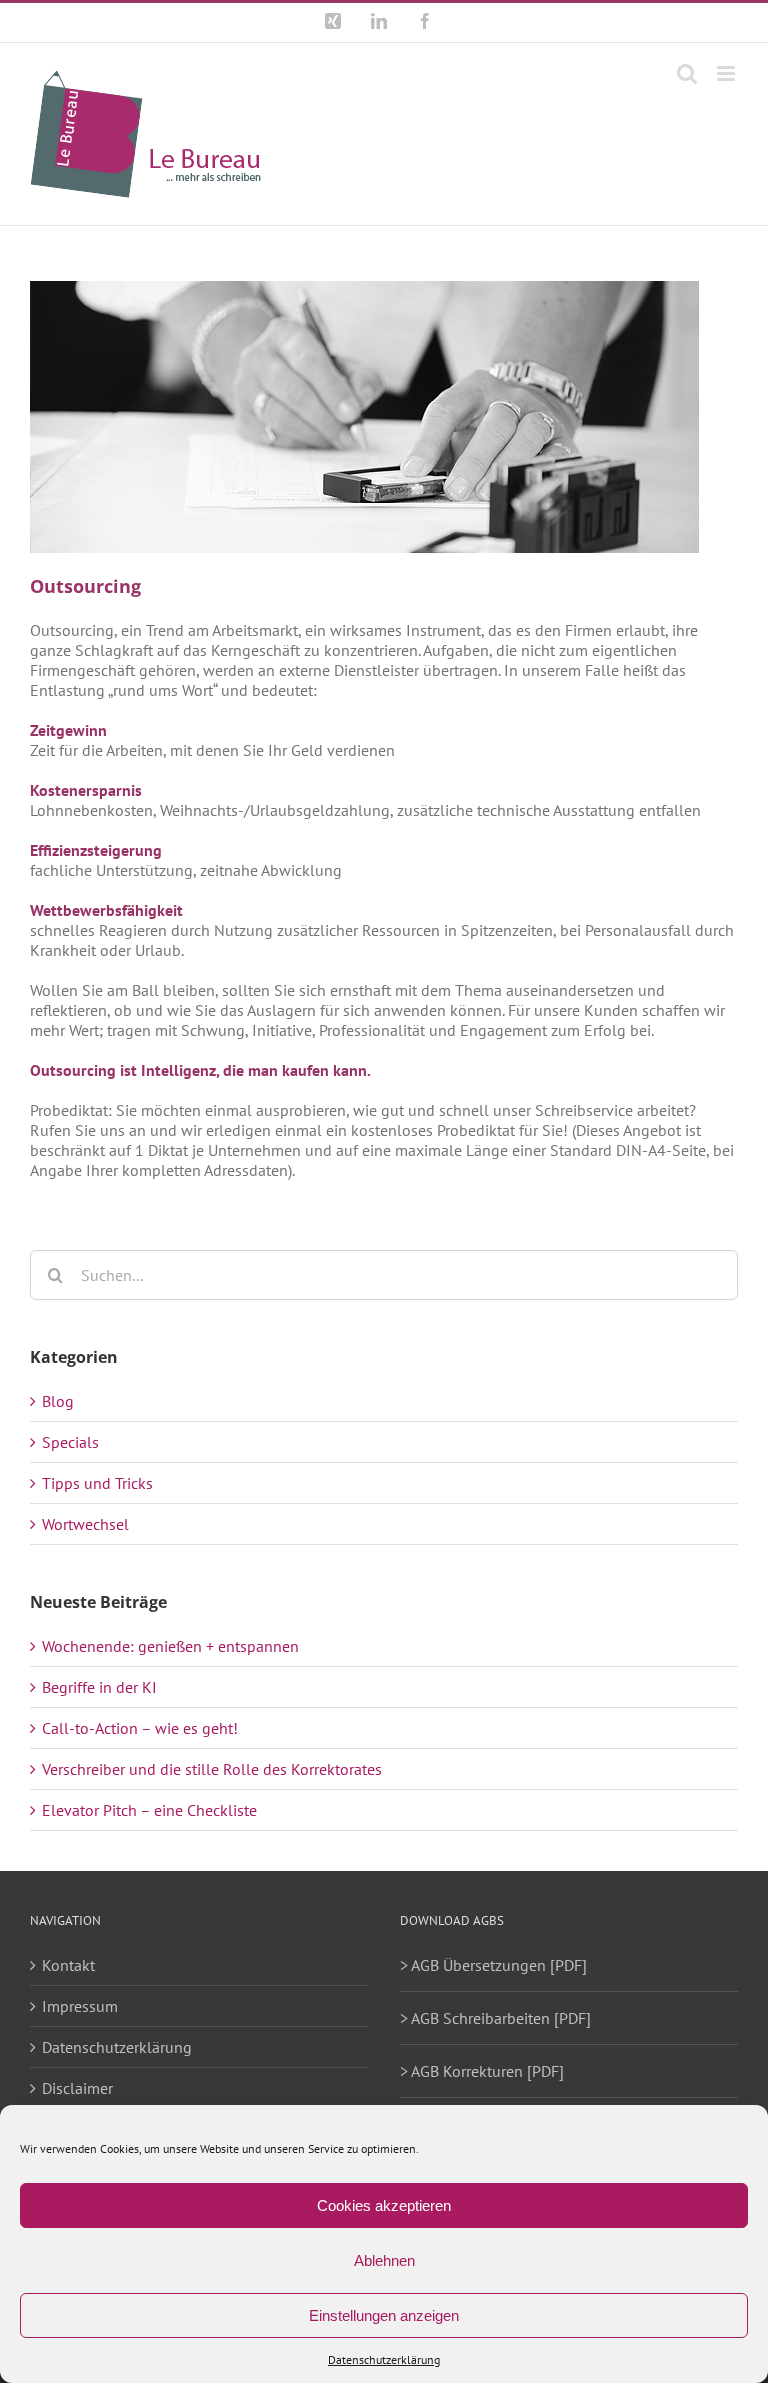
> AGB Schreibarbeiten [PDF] (495, 2018)
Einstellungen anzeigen (384, 2315)
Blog (58, 1401)
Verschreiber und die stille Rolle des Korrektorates (212, 1769)
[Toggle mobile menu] (727, 73)
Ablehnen (384, 2260)
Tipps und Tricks (97, 1483)
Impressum (80, 2006)
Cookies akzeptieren (384, 2205)
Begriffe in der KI (99, 1687)
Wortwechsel (85, 1524)
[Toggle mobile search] (687, 73)
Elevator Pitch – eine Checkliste (149, 1810)
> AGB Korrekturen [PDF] (482, 2071)
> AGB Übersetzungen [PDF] (493, 1965)
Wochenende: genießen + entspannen (170, 1646)
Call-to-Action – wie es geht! (140, 1728)
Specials (70, 1442)
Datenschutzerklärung (384, 2359)
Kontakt (68, 1965)
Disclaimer (77, 2088)
